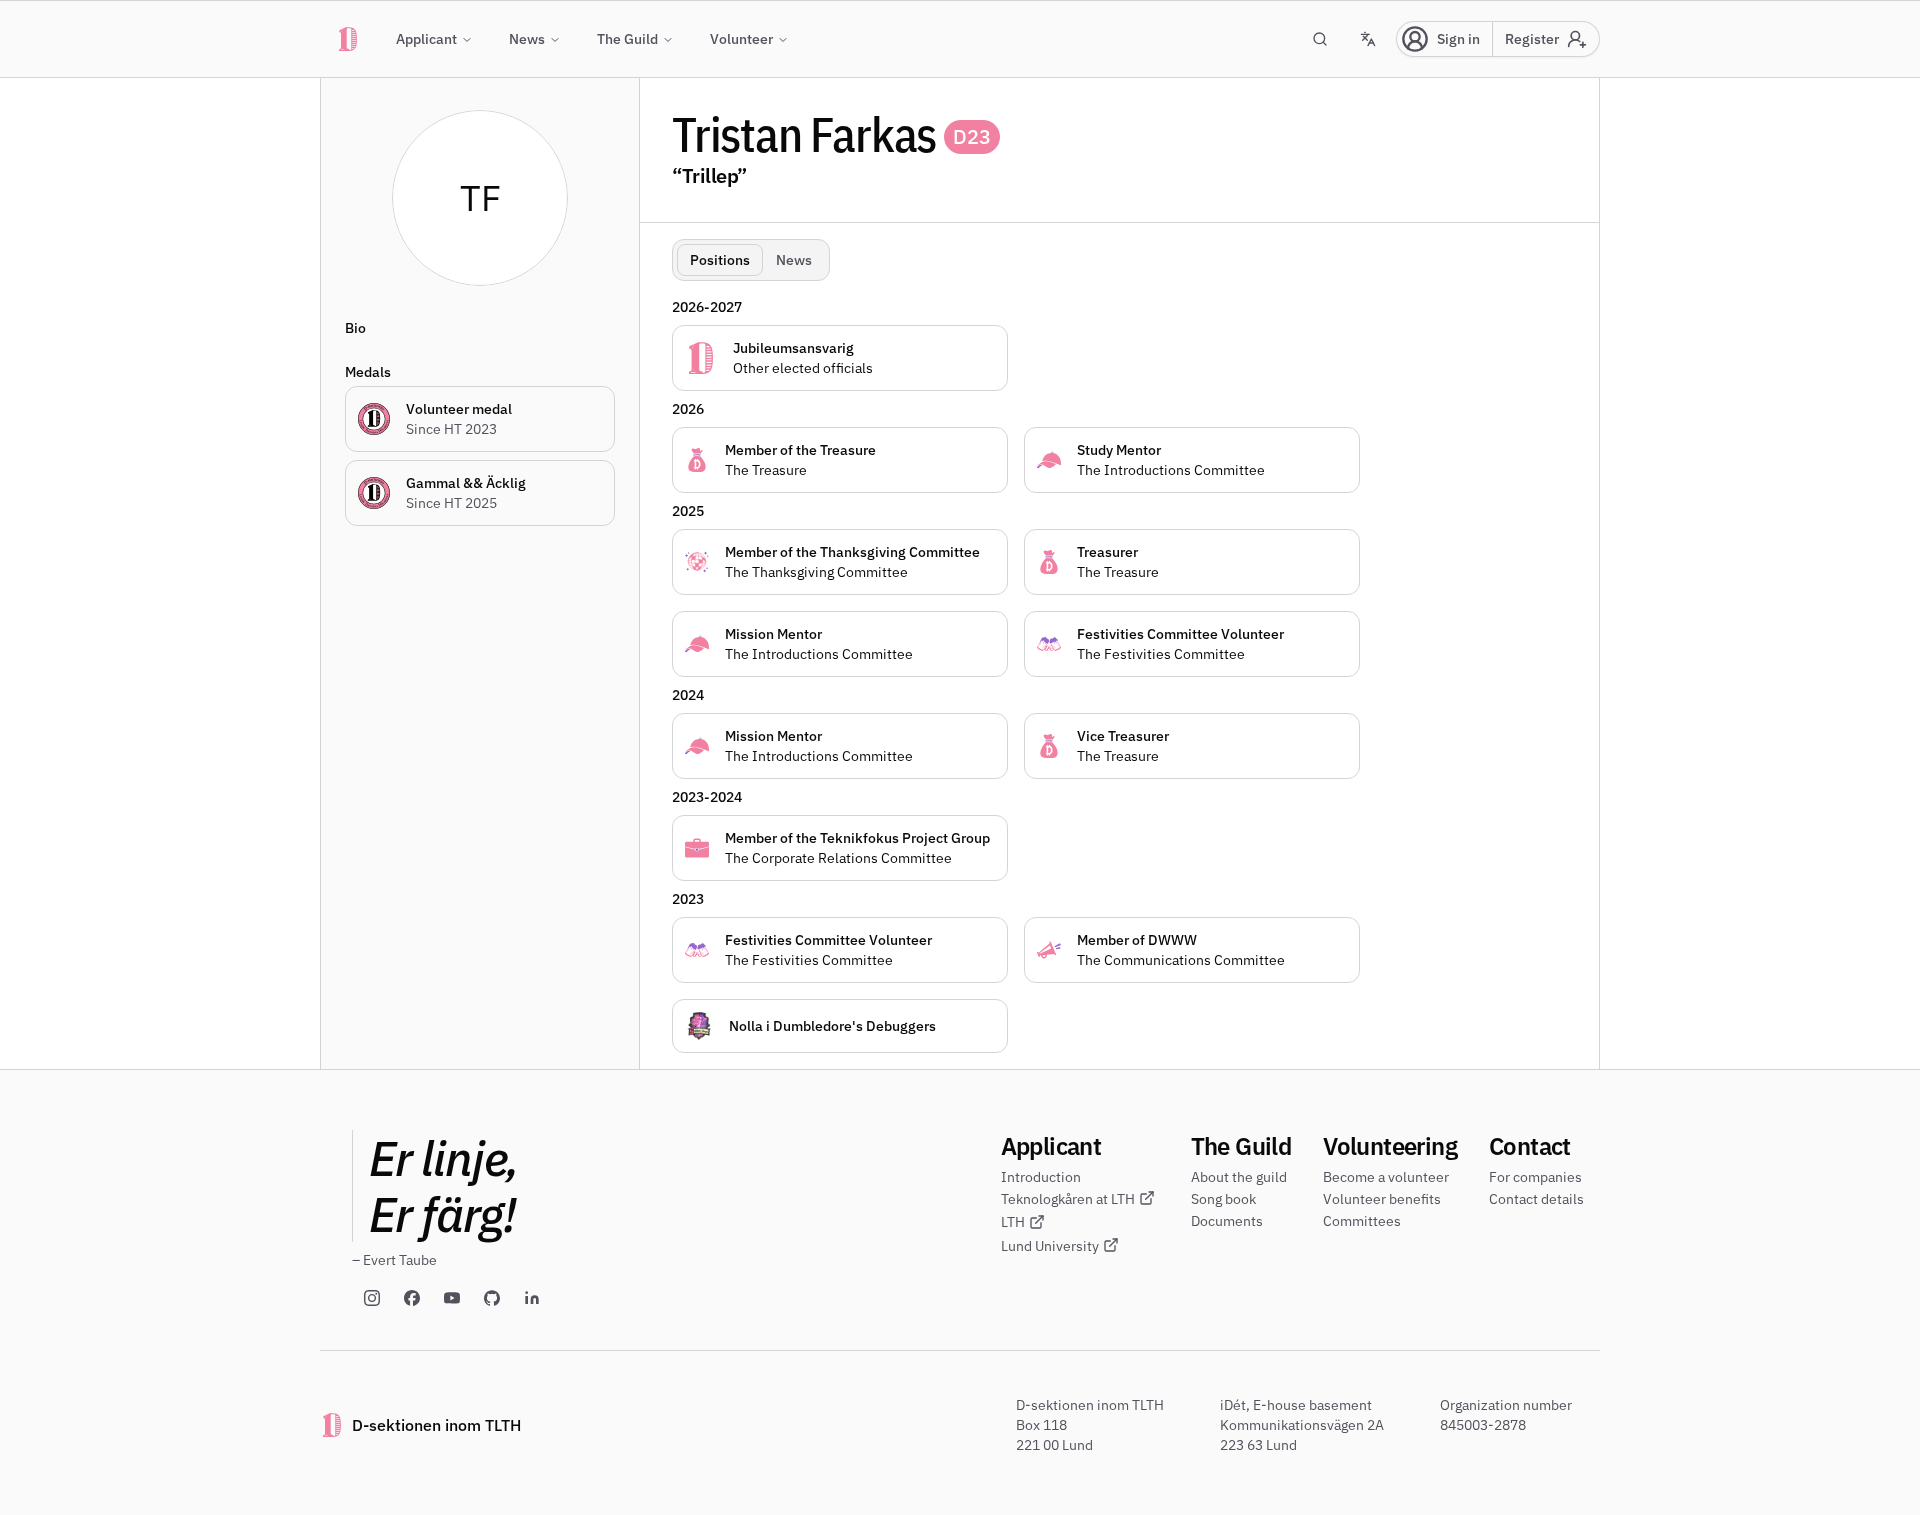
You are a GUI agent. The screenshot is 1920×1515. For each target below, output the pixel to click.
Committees (1362, 1221)
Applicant (426, 39)
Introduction (1041, 1177)
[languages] (1368, 39)
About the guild (1239, 1177)
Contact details (1536, 1199)
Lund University (1050, 1246)
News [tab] (794, 260)
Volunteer (741, 39)
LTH (1013, 1222)
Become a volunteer (1386, 1177)
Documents (1227, 1221)
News (527, 39)
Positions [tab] (720, 260)
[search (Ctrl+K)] (1320, 39)
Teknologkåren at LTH (1068, 1199)
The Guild (627, 39)
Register (1532, 39)
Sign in (1458, 39)
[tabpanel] (1127, 671)
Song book (1223, 1199)
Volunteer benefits (1382, 1199)
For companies (1535, 1177)
